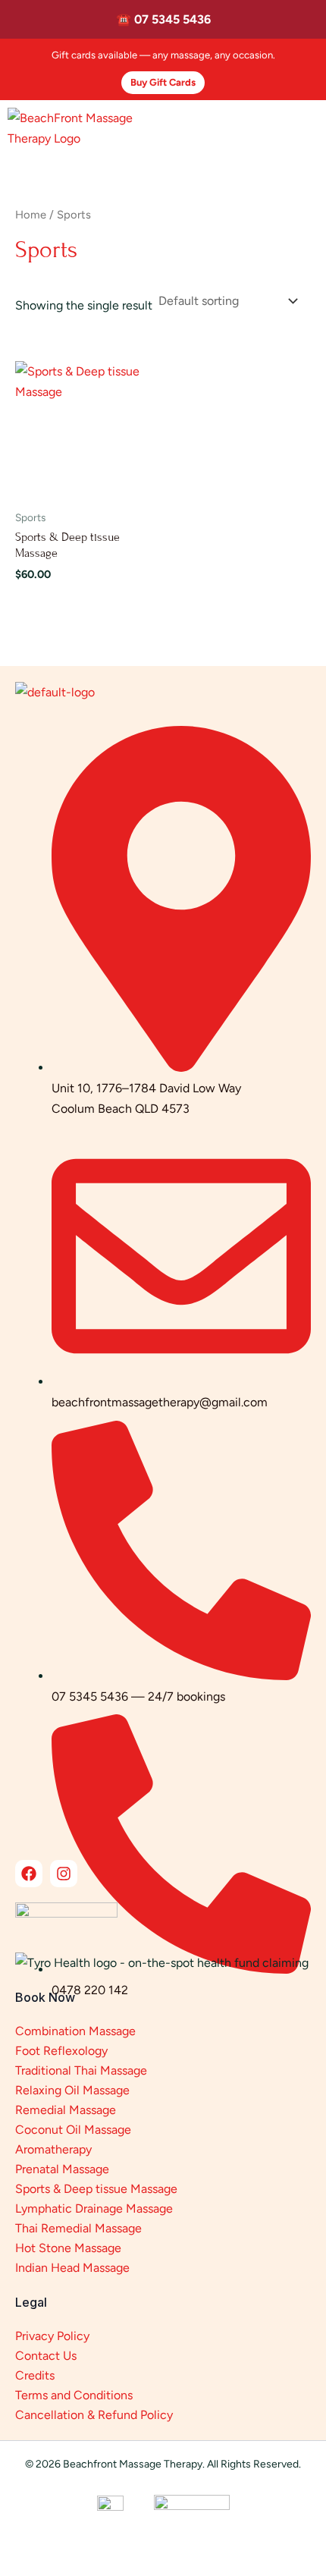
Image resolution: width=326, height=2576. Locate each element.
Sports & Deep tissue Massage (96, 2189)
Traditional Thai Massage (81, 2070)
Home (31, 215)
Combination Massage (75, 2031)
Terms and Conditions (74, 2395)
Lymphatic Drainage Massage (94, 2208)
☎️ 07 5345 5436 (163, 19)
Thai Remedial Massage (78, 2228)
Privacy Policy (52, 2336)
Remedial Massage (66, 2110)
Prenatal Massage (62, 2169)
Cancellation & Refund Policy (94, 2415)
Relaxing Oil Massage (72, 2090)
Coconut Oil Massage (73, 2130)
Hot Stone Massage (68, 2248)
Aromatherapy (53, 2149)
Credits (35, 2375)
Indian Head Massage (72, 2268)
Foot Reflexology (61, 2051)
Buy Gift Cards (163, 82)
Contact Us (46, 2356)
